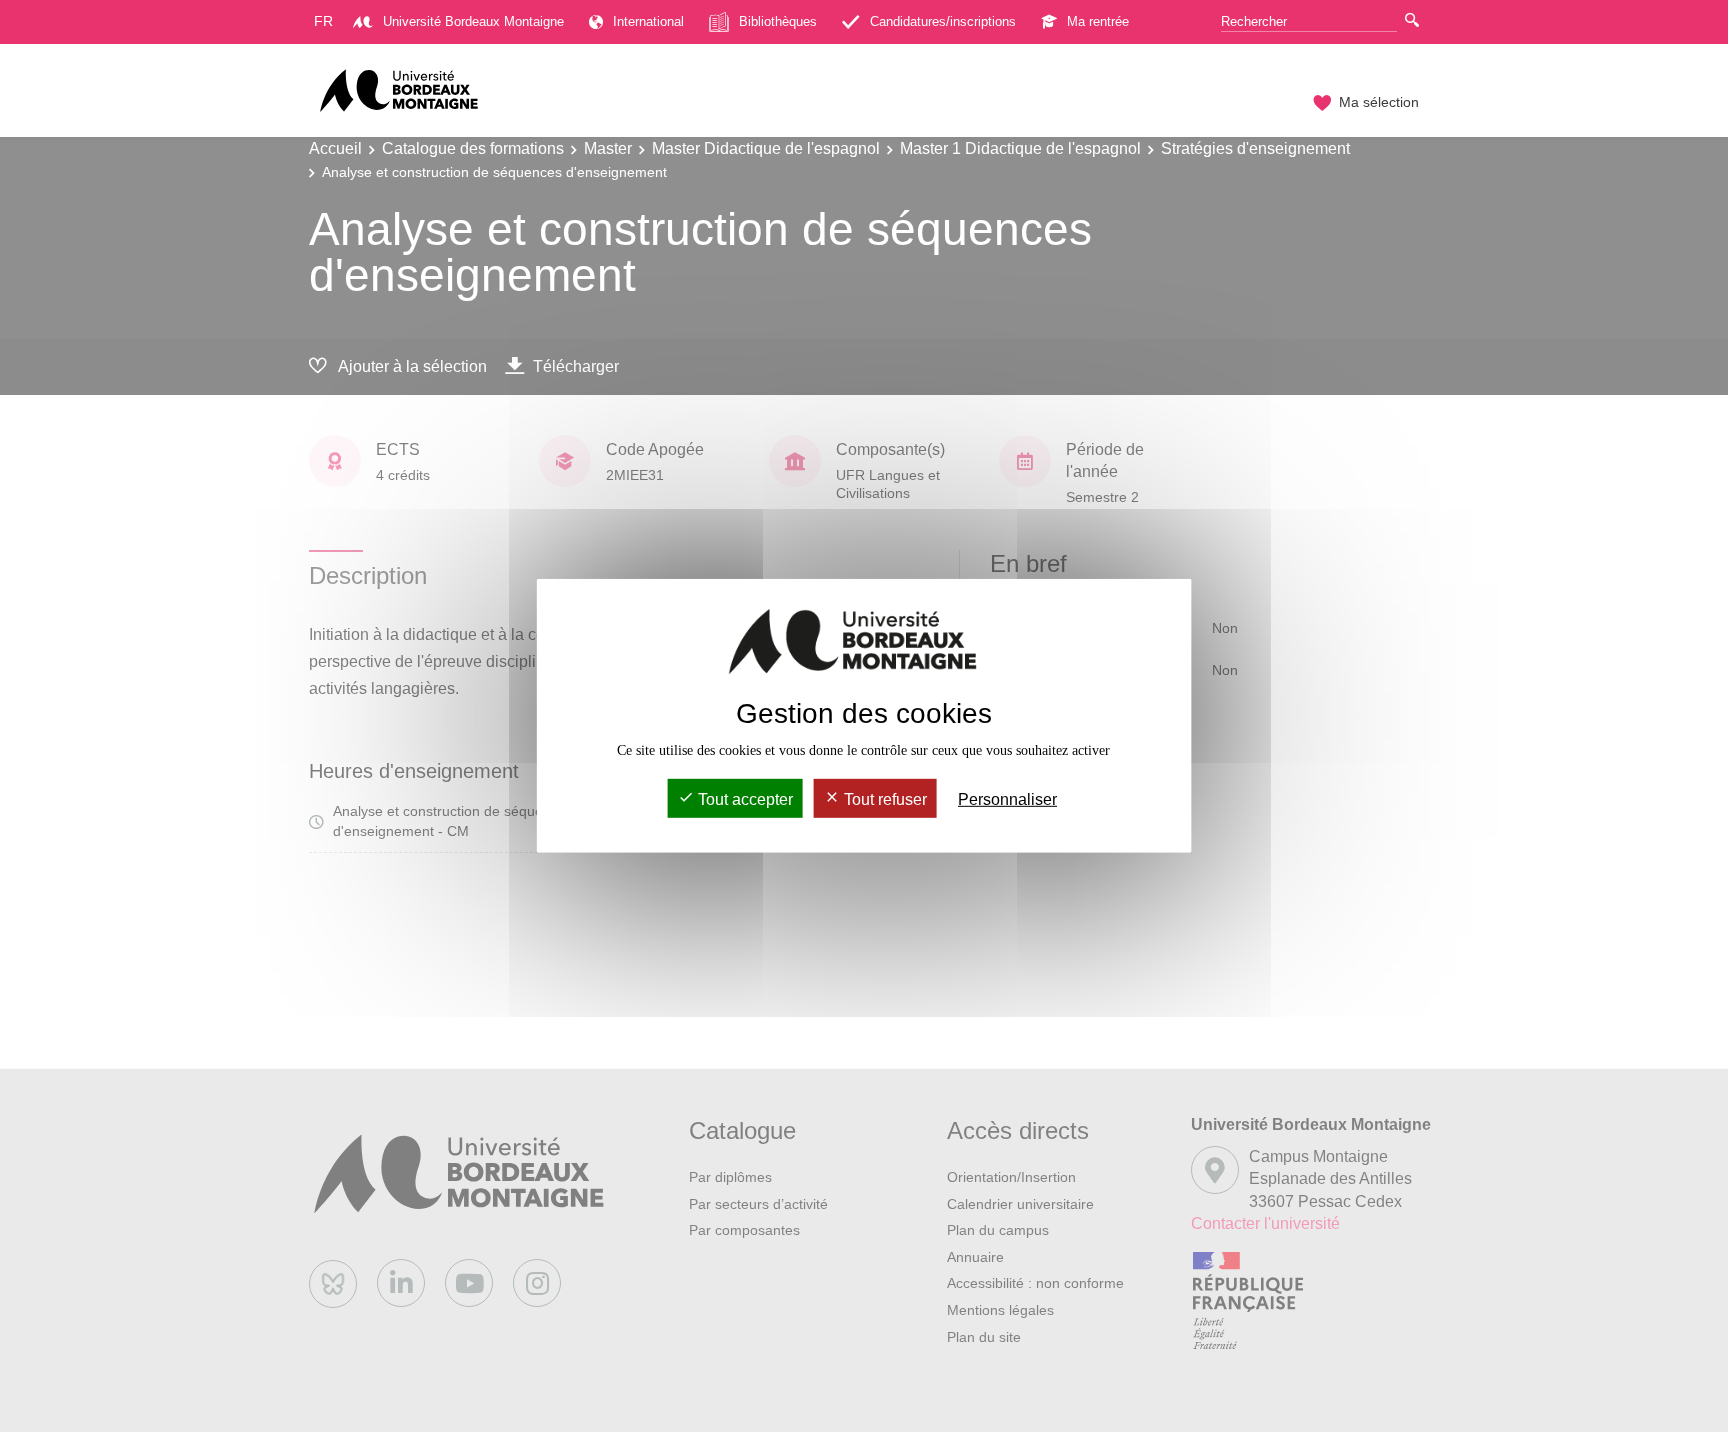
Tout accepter (743, 799)
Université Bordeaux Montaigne (473, 21)
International (648, 21)
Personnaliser (1007, 799)
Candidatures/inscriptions (943, 21)
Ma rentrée (1098, 21)
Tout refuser (883, 799)
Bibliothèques (778, 21)
